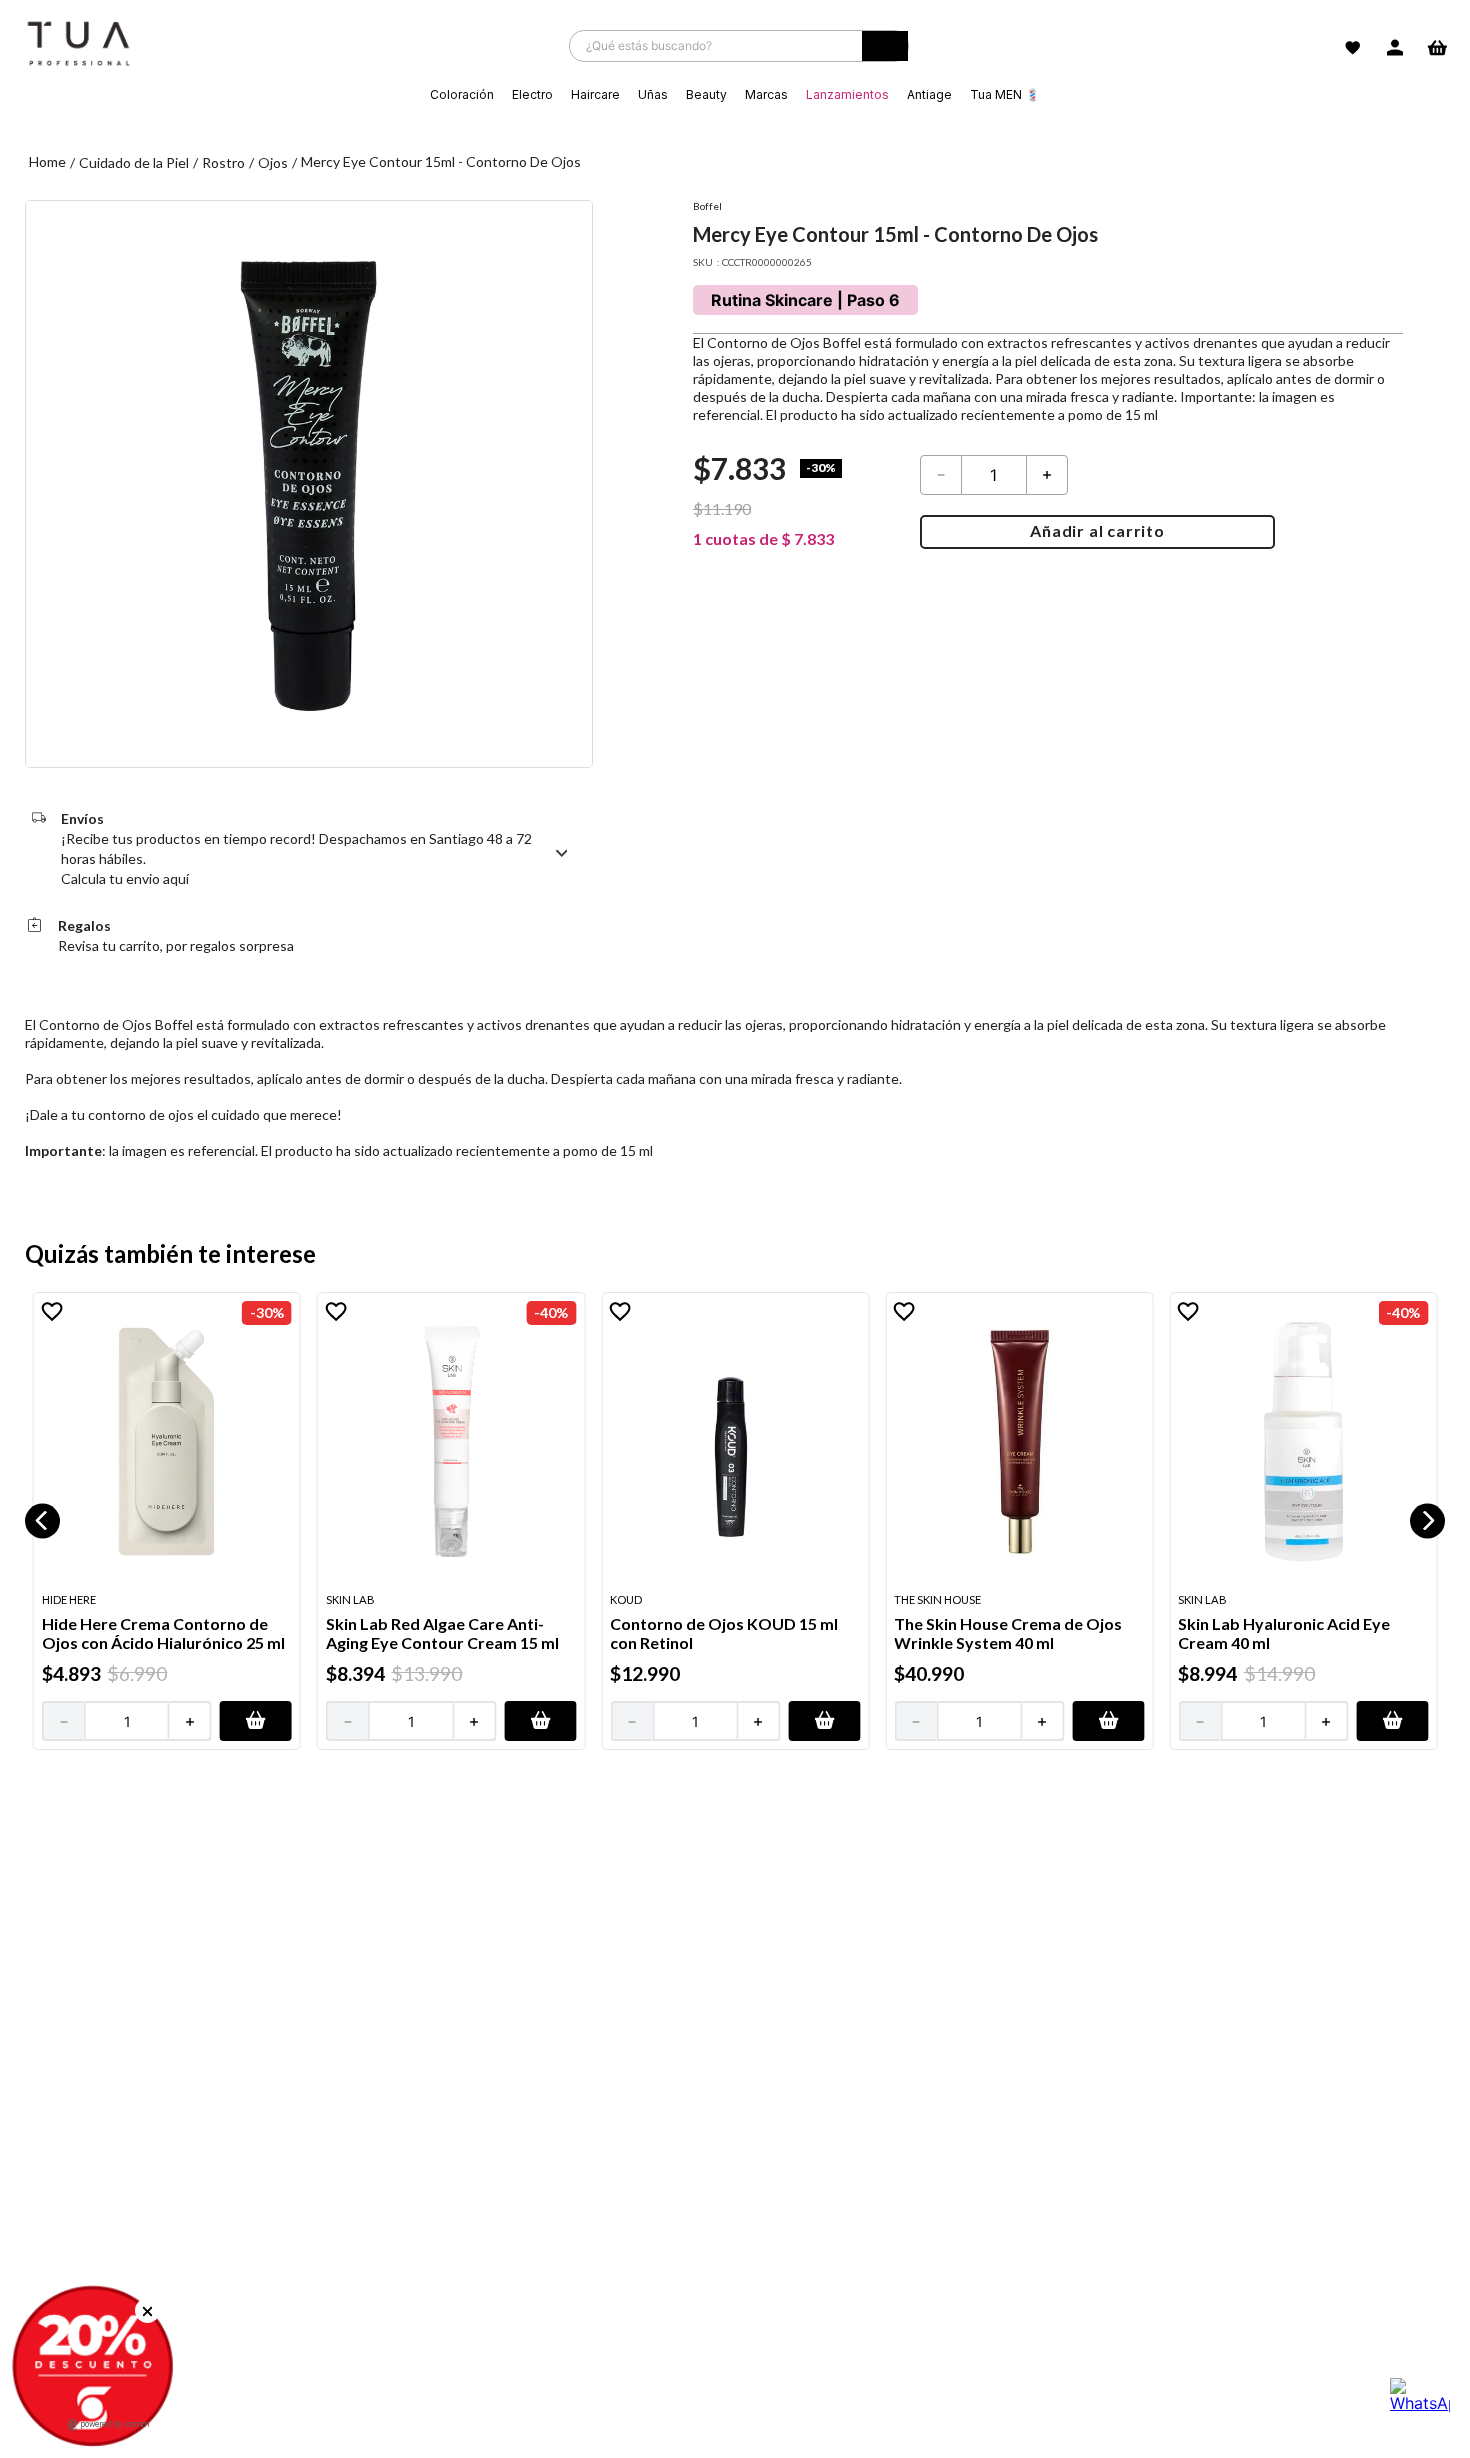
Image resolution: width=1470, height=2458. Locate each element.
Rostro (223, 162)
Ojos (273, 162)
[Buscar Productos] (885, 51)
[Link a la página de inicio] (47, 162)
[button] (42, 1520)
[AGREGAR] (256, 1721)
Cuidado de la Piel (134, 162)
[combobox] (739, 46)
